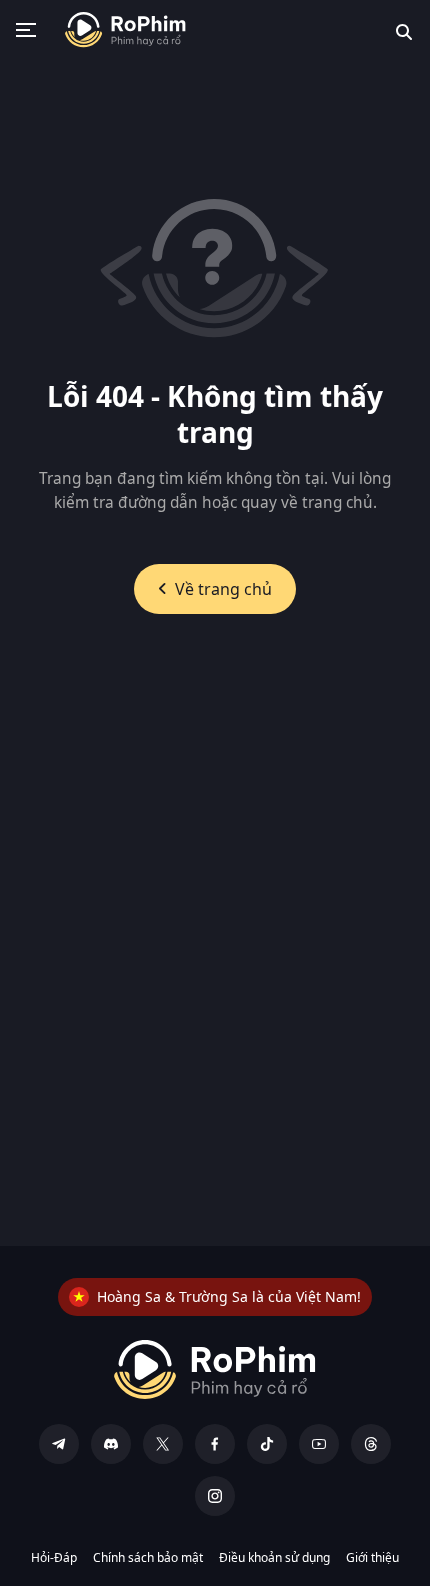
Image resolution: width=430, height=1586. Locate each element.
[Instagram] (215, 1496)
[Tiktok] (267, 1444)
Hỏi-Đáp (54, 1557)
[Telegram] (59, 1444)
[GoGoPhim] (125, 30)
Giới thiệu (372, 1557)
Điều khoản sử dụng (274, 1557)
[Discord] (111, 1444)
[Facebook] (215, 1444)
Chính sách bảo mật (148, 1557)
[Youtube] (319, 1444)
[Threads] (371, 1444)
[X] (163, 1444)
